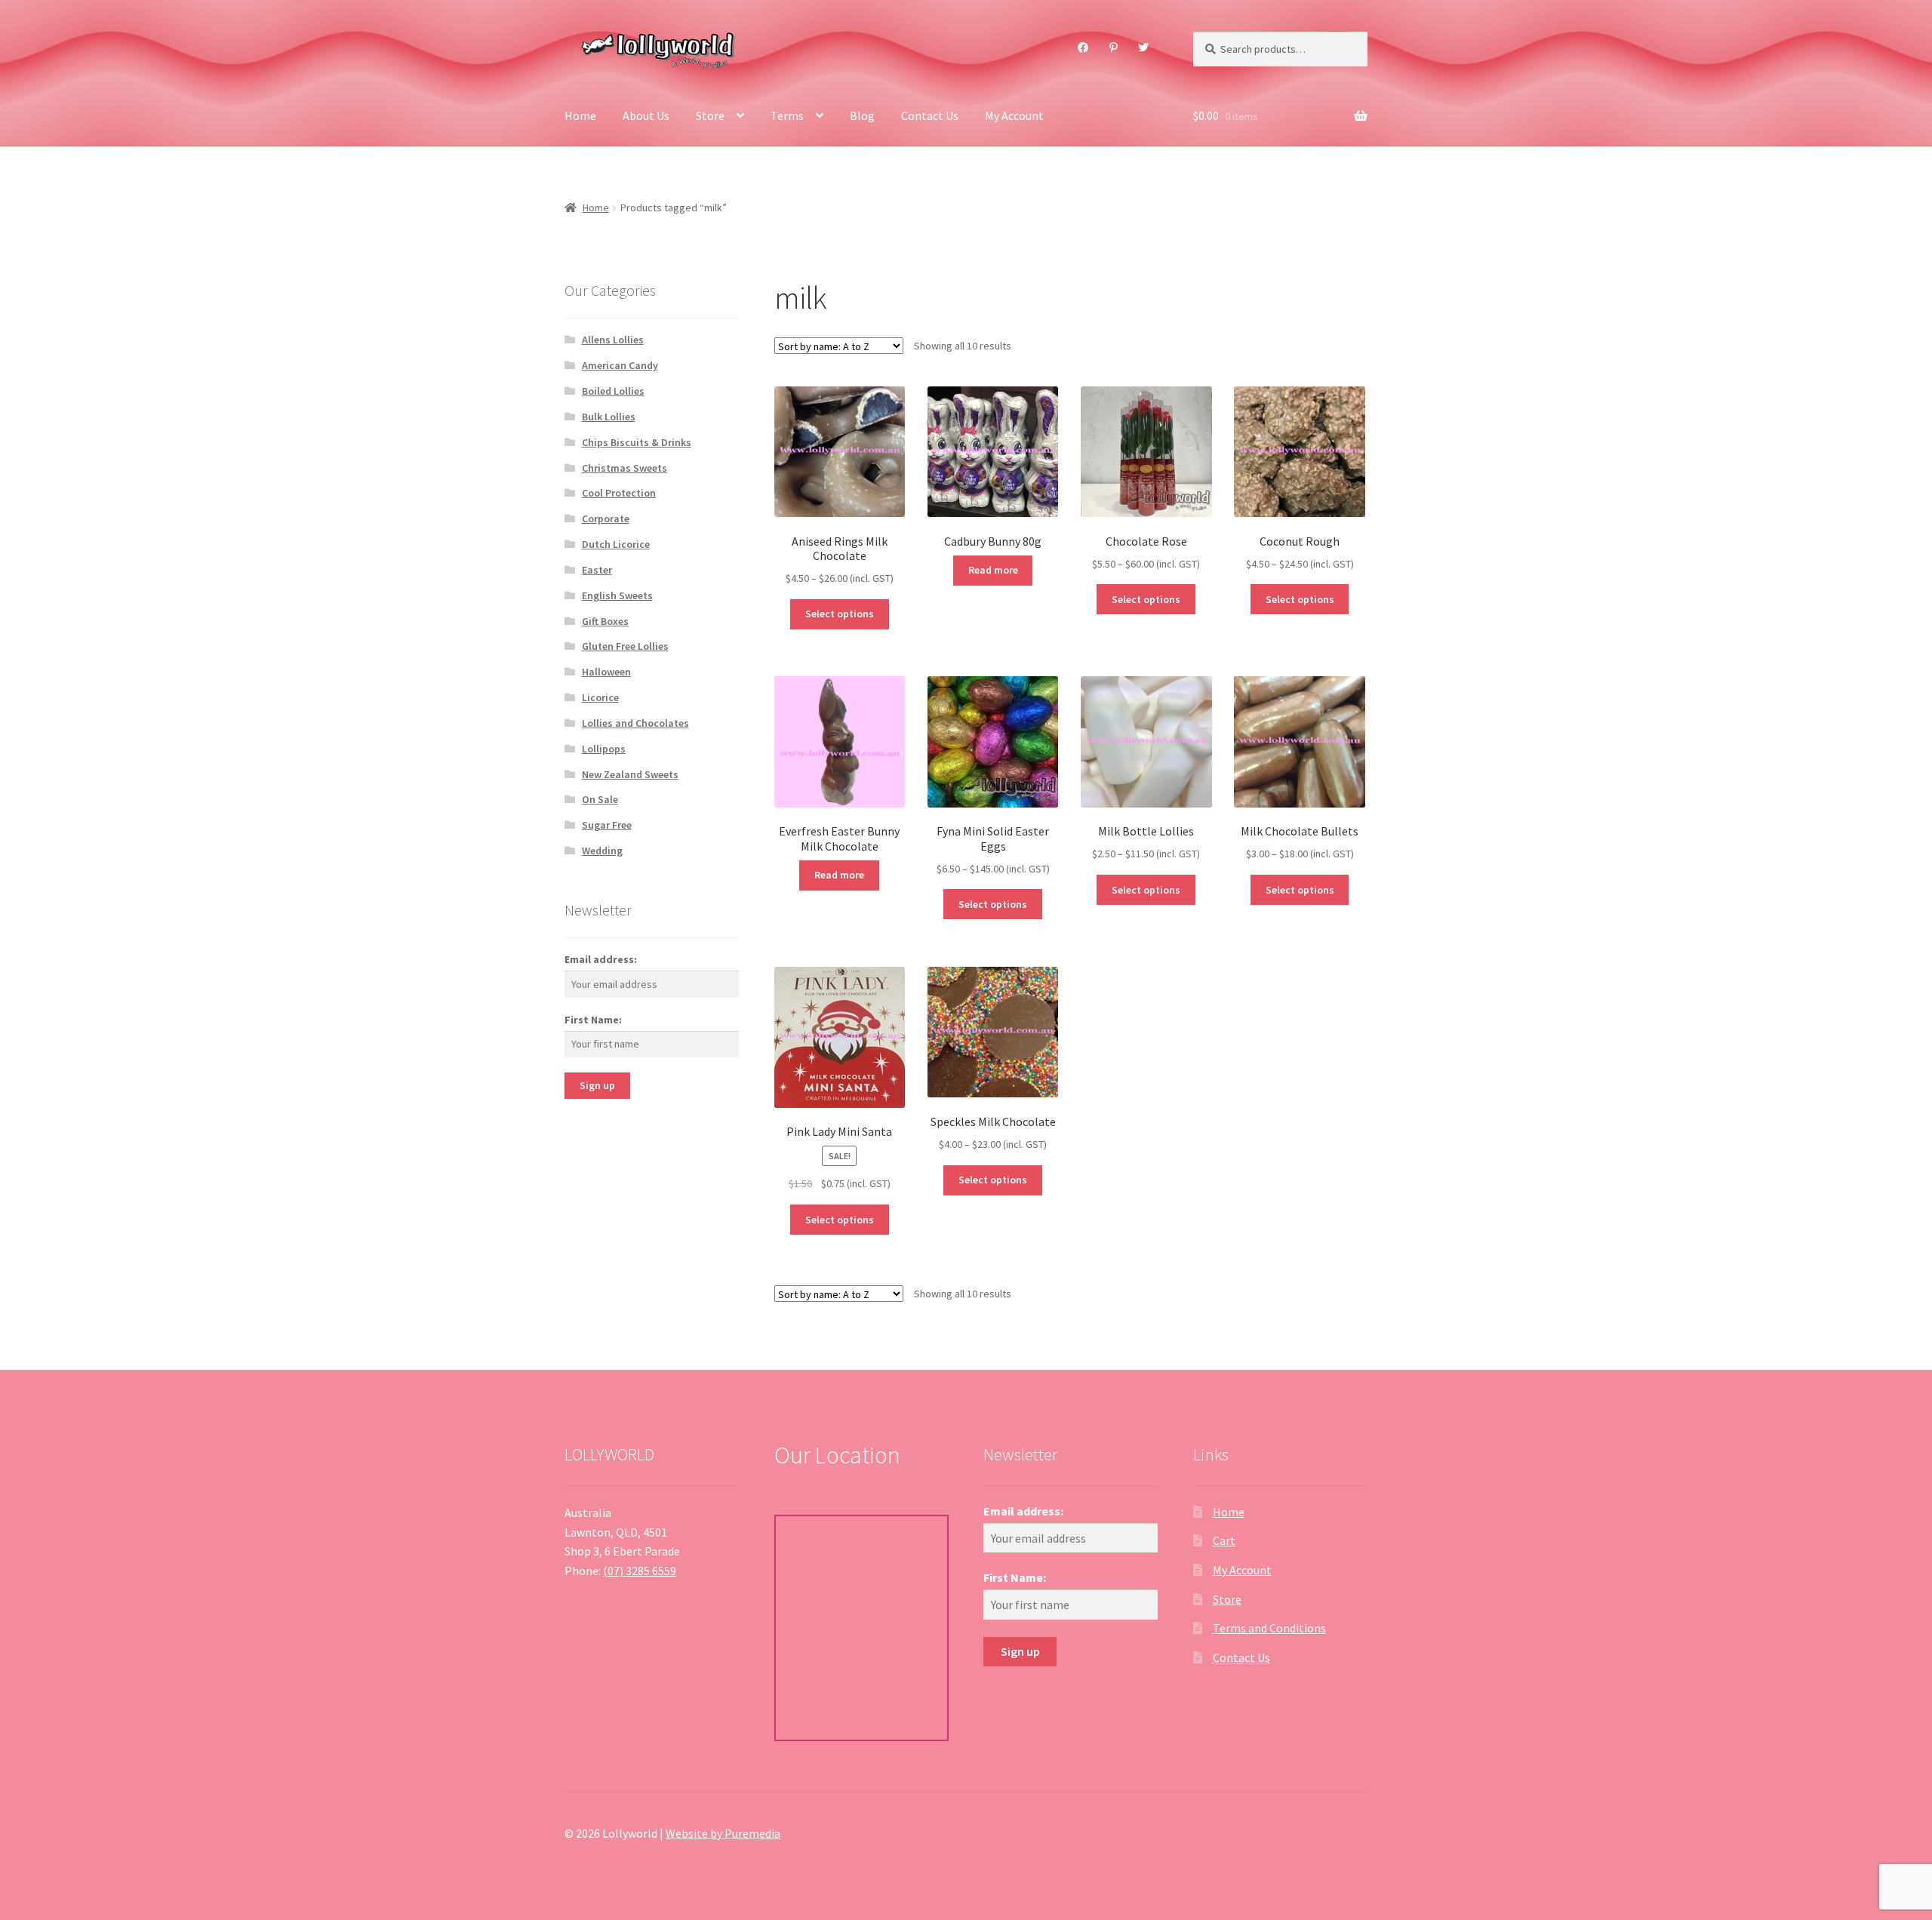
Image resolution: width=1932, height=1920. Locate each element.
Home (580, 115)
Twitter (1144, 48)
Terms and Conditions (1269, 1628)
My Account (1014, 115)
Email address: (601, 959)
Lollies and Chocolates (635, 723)
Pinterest (1113, 48)
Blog (862, 115)
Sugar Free (607, 825)
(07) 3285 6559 (640, 1571)
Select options (840, 614)
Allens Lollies (613, 340)
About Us (646, 115)
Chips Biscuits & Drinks (637, 442)
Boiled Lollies (613, 391)
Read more (993, 570)
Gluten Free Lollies (625, 646)
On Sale (600, 799)
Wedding (602, 851)
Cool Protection (619, 493)
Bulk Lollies (609, 417)
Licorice (600, 697)
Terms (787, 115)
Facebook (1083, 48)
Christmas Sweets (625, 468)
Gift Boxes (605, 621)
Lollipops (604, 749)
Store (710, 115)
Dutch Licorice (616, 544)
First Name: (593, 1020)
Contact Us (930, 115)
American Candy (620, 365)
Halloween (606, 672)
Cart (1224, 1540)
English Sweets (617, 595)
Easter (597, 570)
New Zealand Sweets (630, 774)
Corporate (606, 518)
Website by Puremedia (723, 1833)
